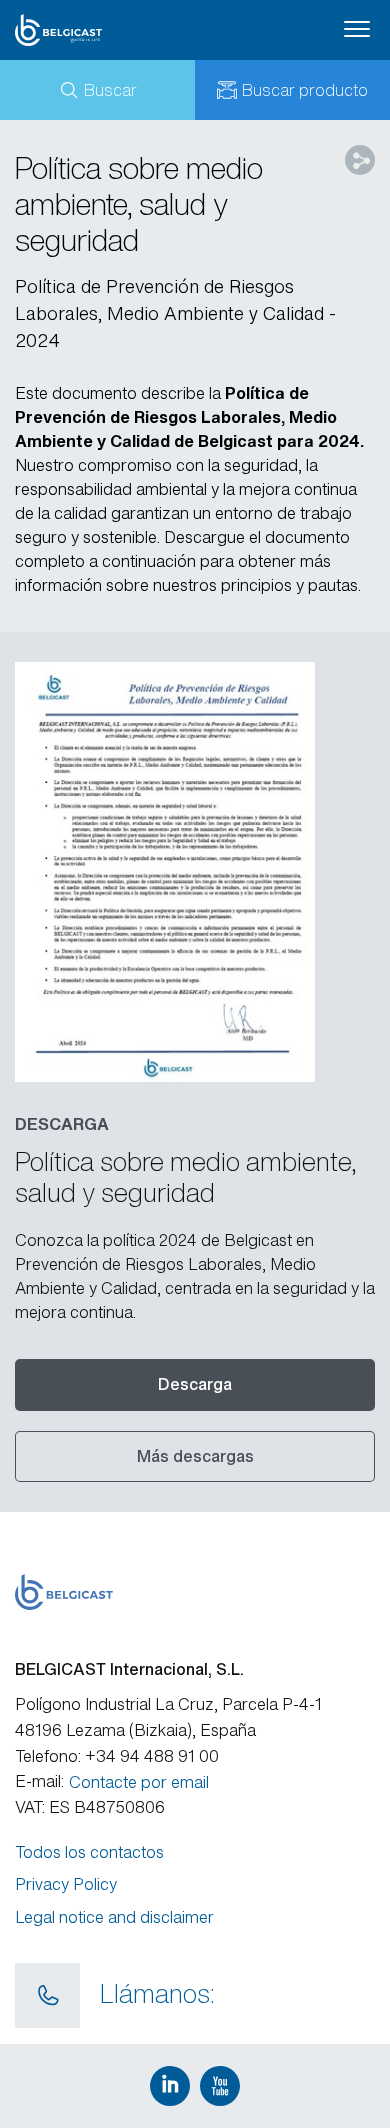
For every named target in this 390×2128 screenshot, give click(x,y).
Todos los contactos (89, 1852)
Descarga (195, 1384)
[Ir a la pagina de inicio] (92, 30)
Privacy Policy (66, 1884)
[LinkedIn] (170, 2086)
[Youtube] (220, 2086)
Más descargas (195, 1456)
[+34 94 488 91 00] (47, 1996)
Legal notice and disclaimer (114, 1917)
